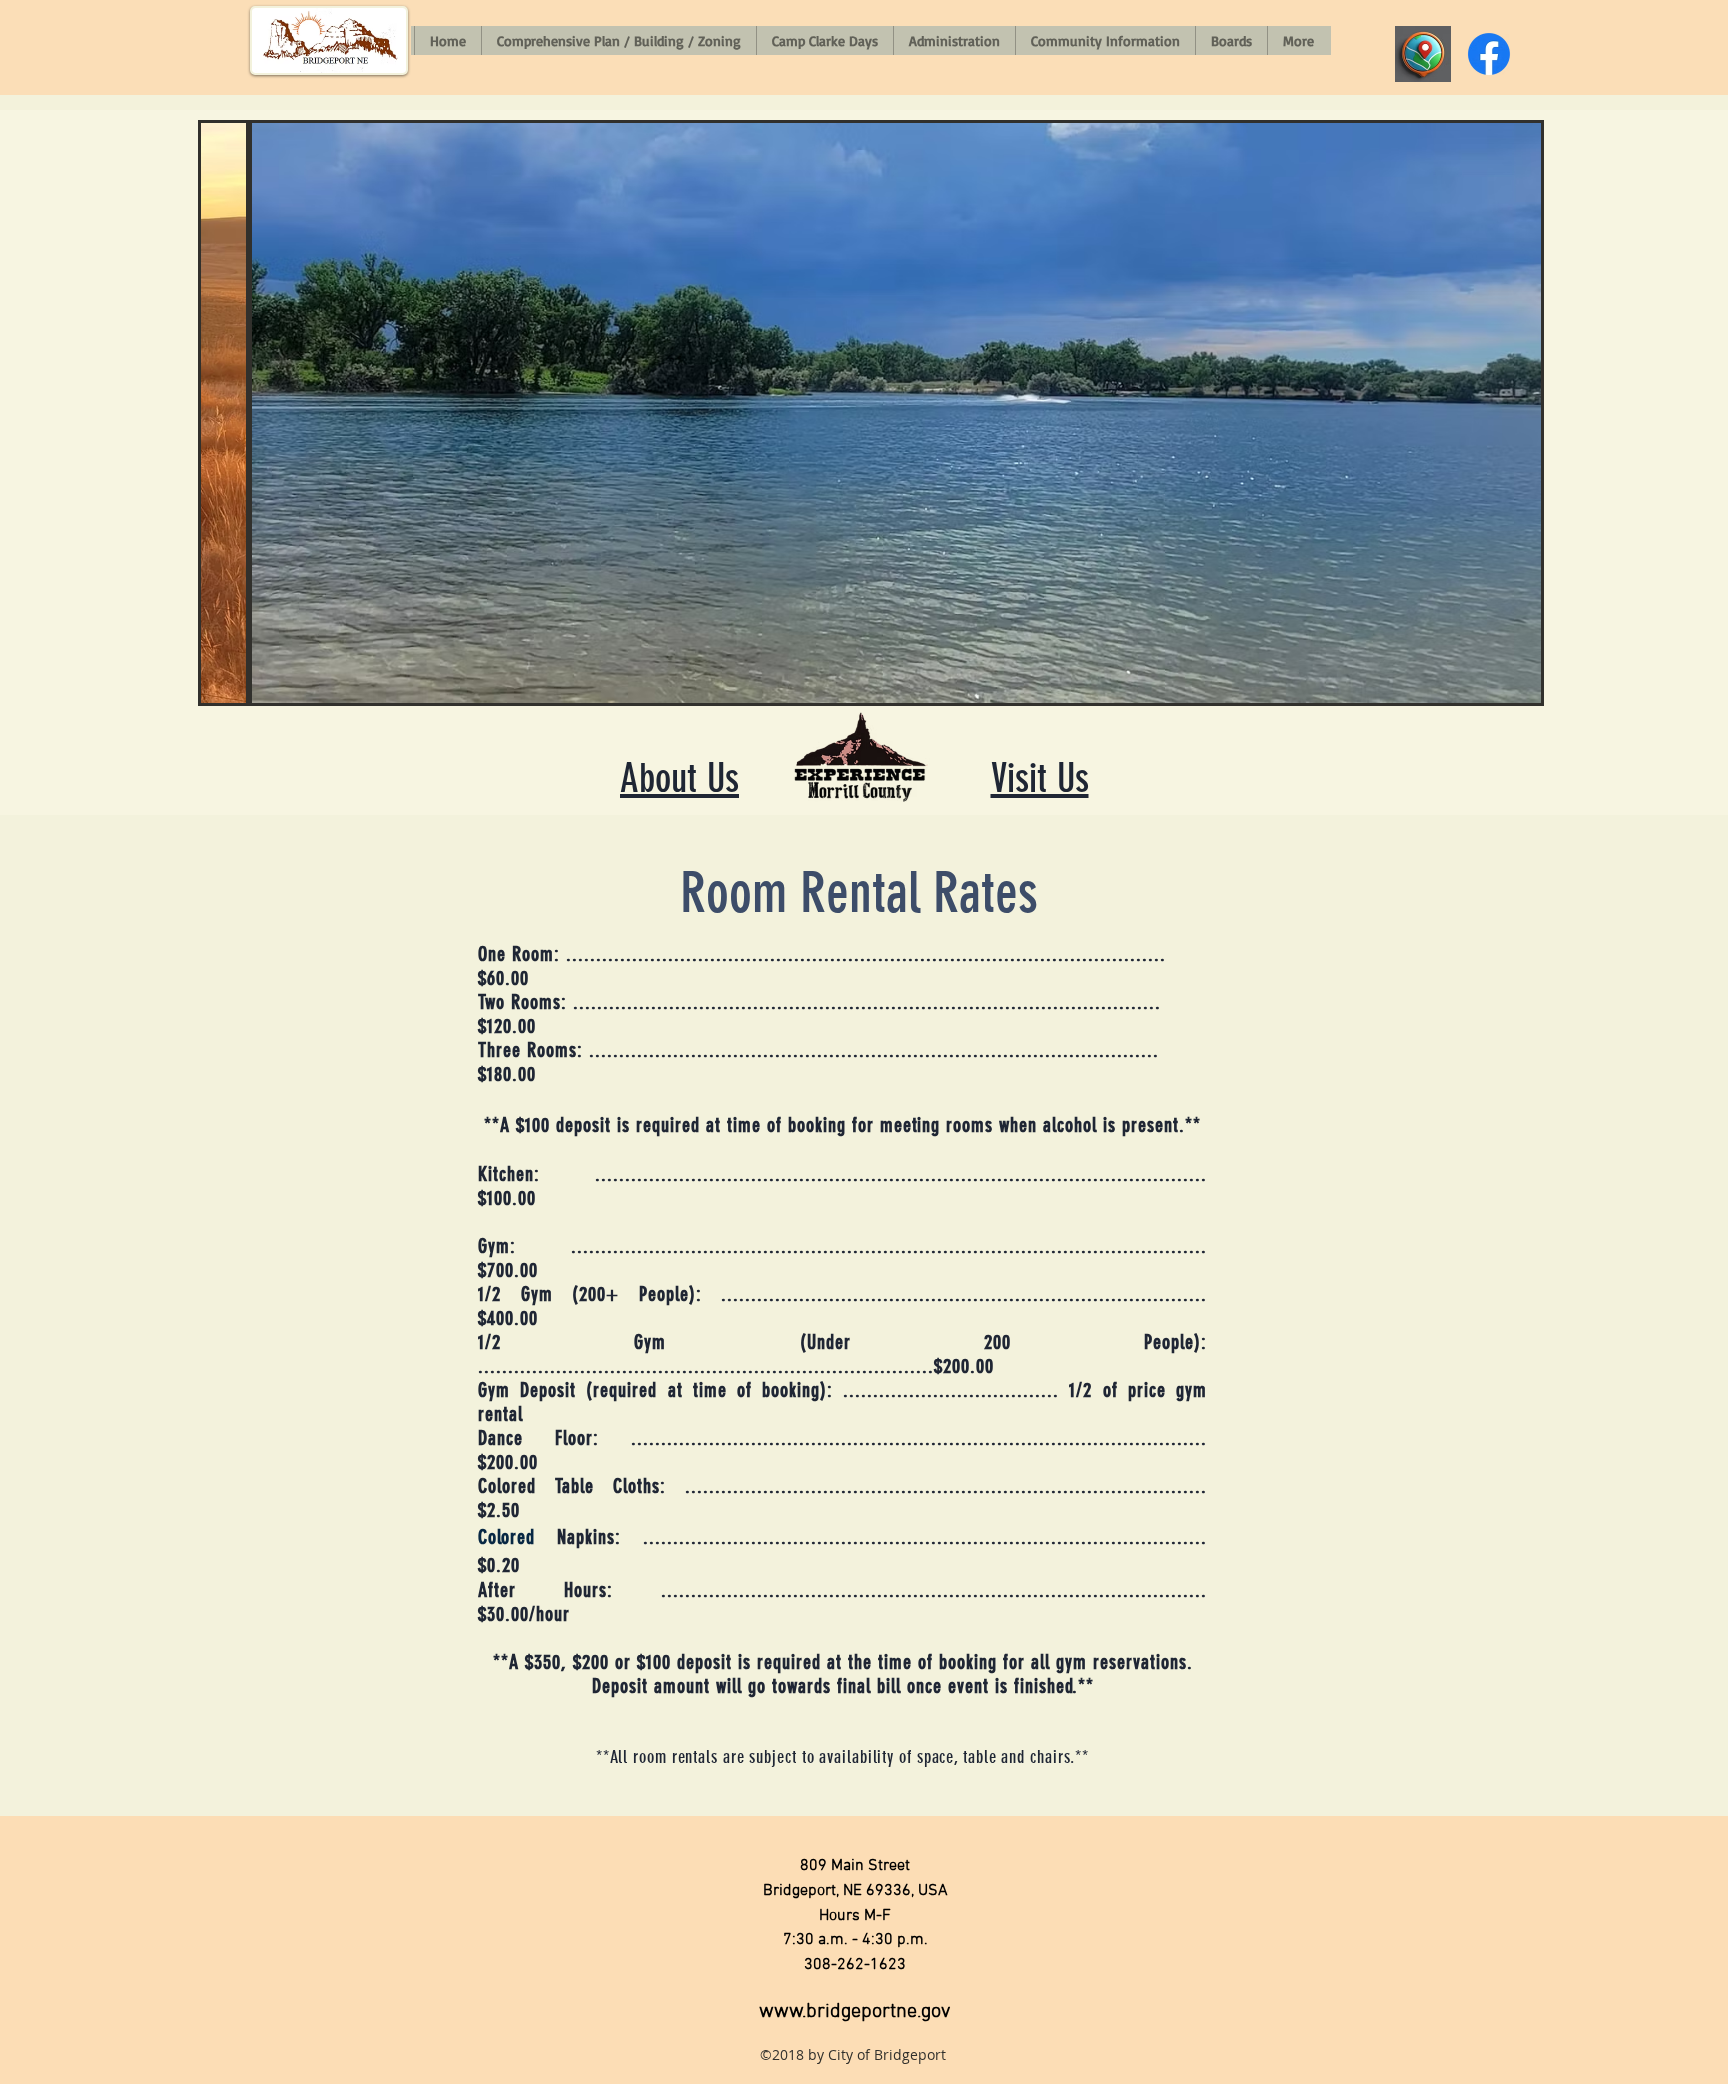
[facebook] (1489, 54)
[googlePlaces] (1423, 54)
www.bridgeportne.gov (854, 2012)
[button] (871, 413)
